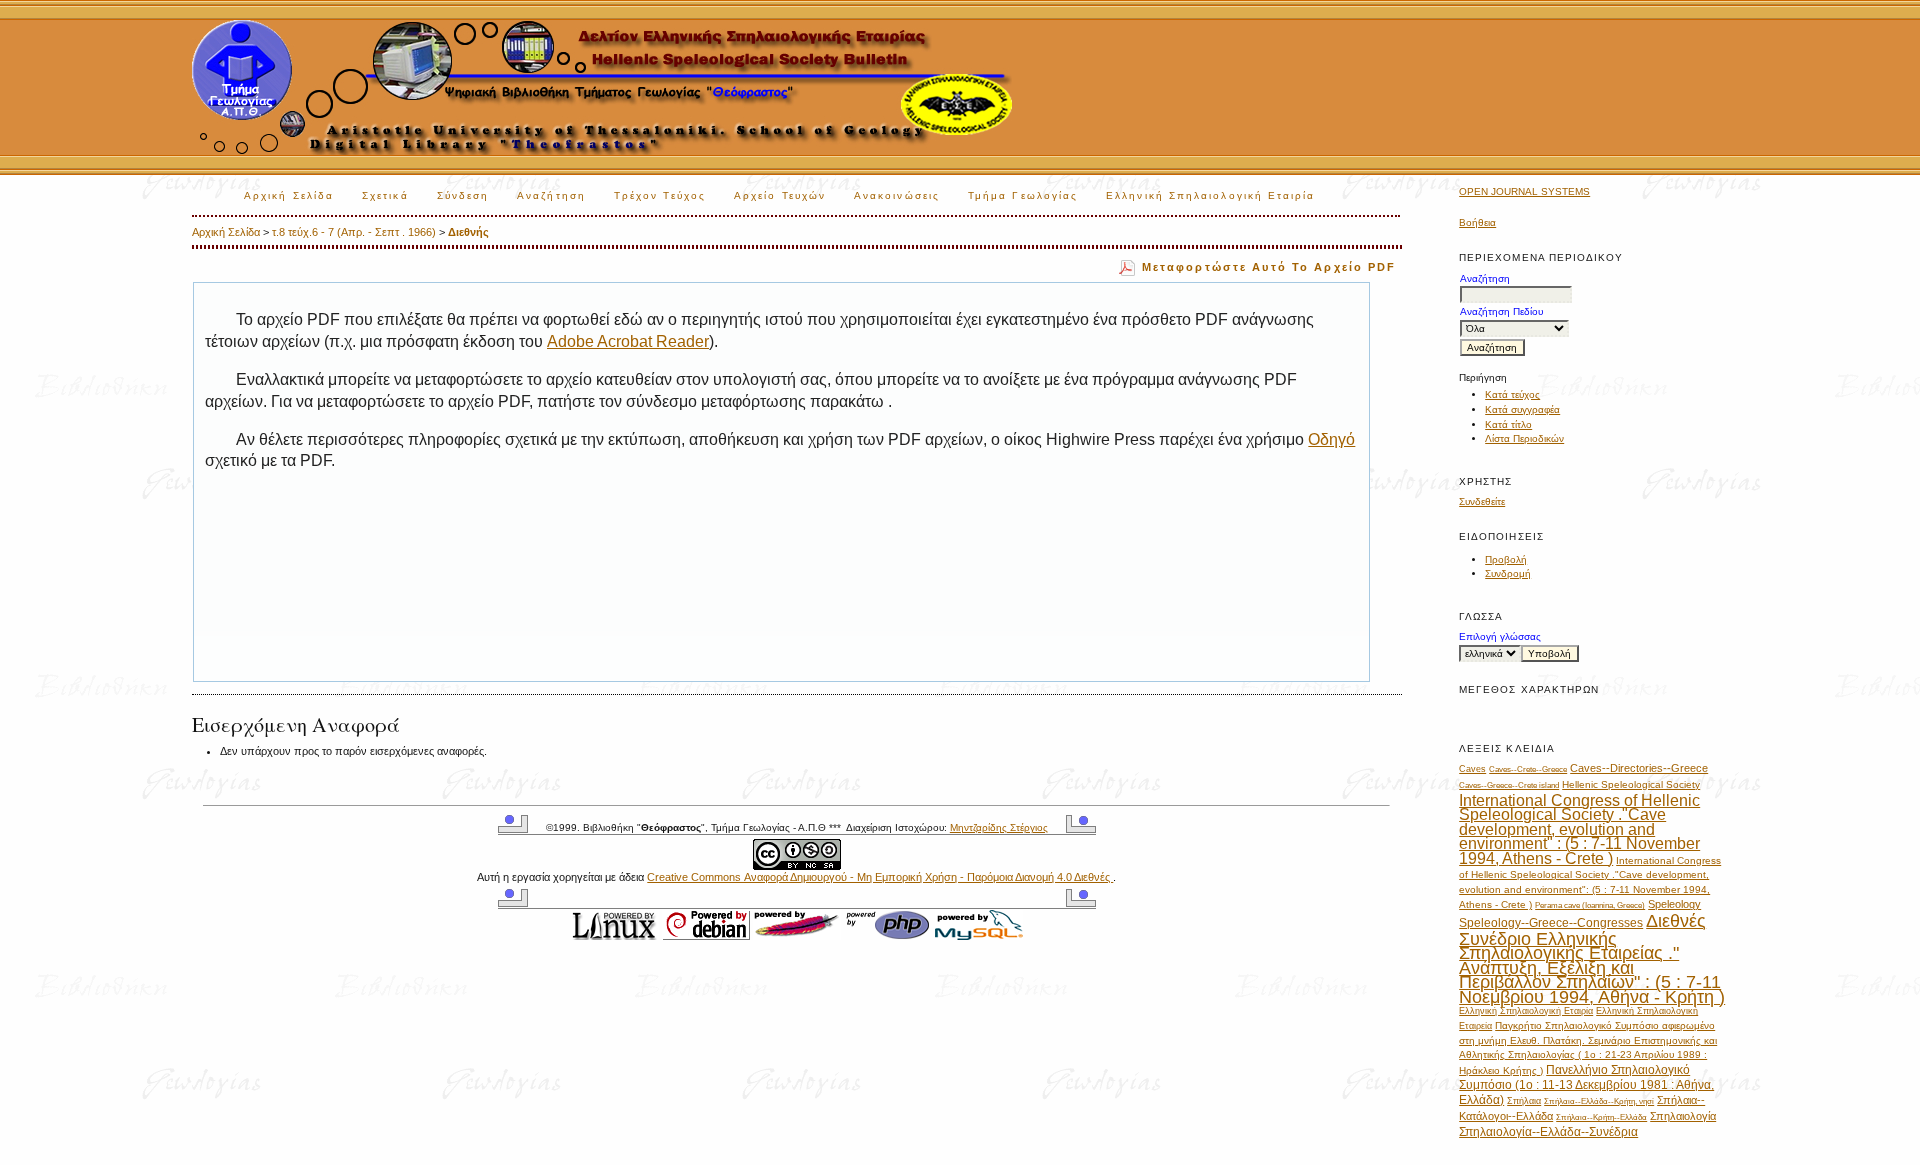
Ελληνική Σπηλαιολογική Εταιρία (1210, 195)
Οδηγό (1331, 439)
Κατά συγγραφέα (1522, 409)
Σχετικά (385, 195)
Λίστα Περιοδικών (1524, 438)
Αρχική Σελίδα (289, 195)
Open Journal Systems (1524, 191)
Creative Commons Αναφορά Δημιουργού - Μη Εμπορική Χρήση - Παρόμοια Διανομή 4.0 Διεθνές (880, 877)
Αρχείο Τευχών (780, 195)
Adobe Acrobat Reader (628, 341)
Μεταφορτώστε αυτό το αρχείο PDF (1269, 267)
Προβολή (1506, 559)
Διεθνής (468, 232)
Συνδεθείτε (1482, 501)
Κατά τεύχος (1512, 394)
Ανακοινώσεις (897, 195)
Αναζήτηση (551, 195)
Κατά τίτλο (1508, 424)
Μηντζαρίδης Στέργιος (999, 827)
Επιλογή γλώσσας (1500, 636)
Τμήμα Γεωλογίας (1023, 195)
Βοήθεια (1477, 222)
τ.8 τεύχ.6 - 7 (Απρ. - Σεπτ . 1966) (354, 232)
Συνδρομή (1508, 573)
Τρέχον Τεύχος (660, 195)
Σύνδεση (463, 195)
